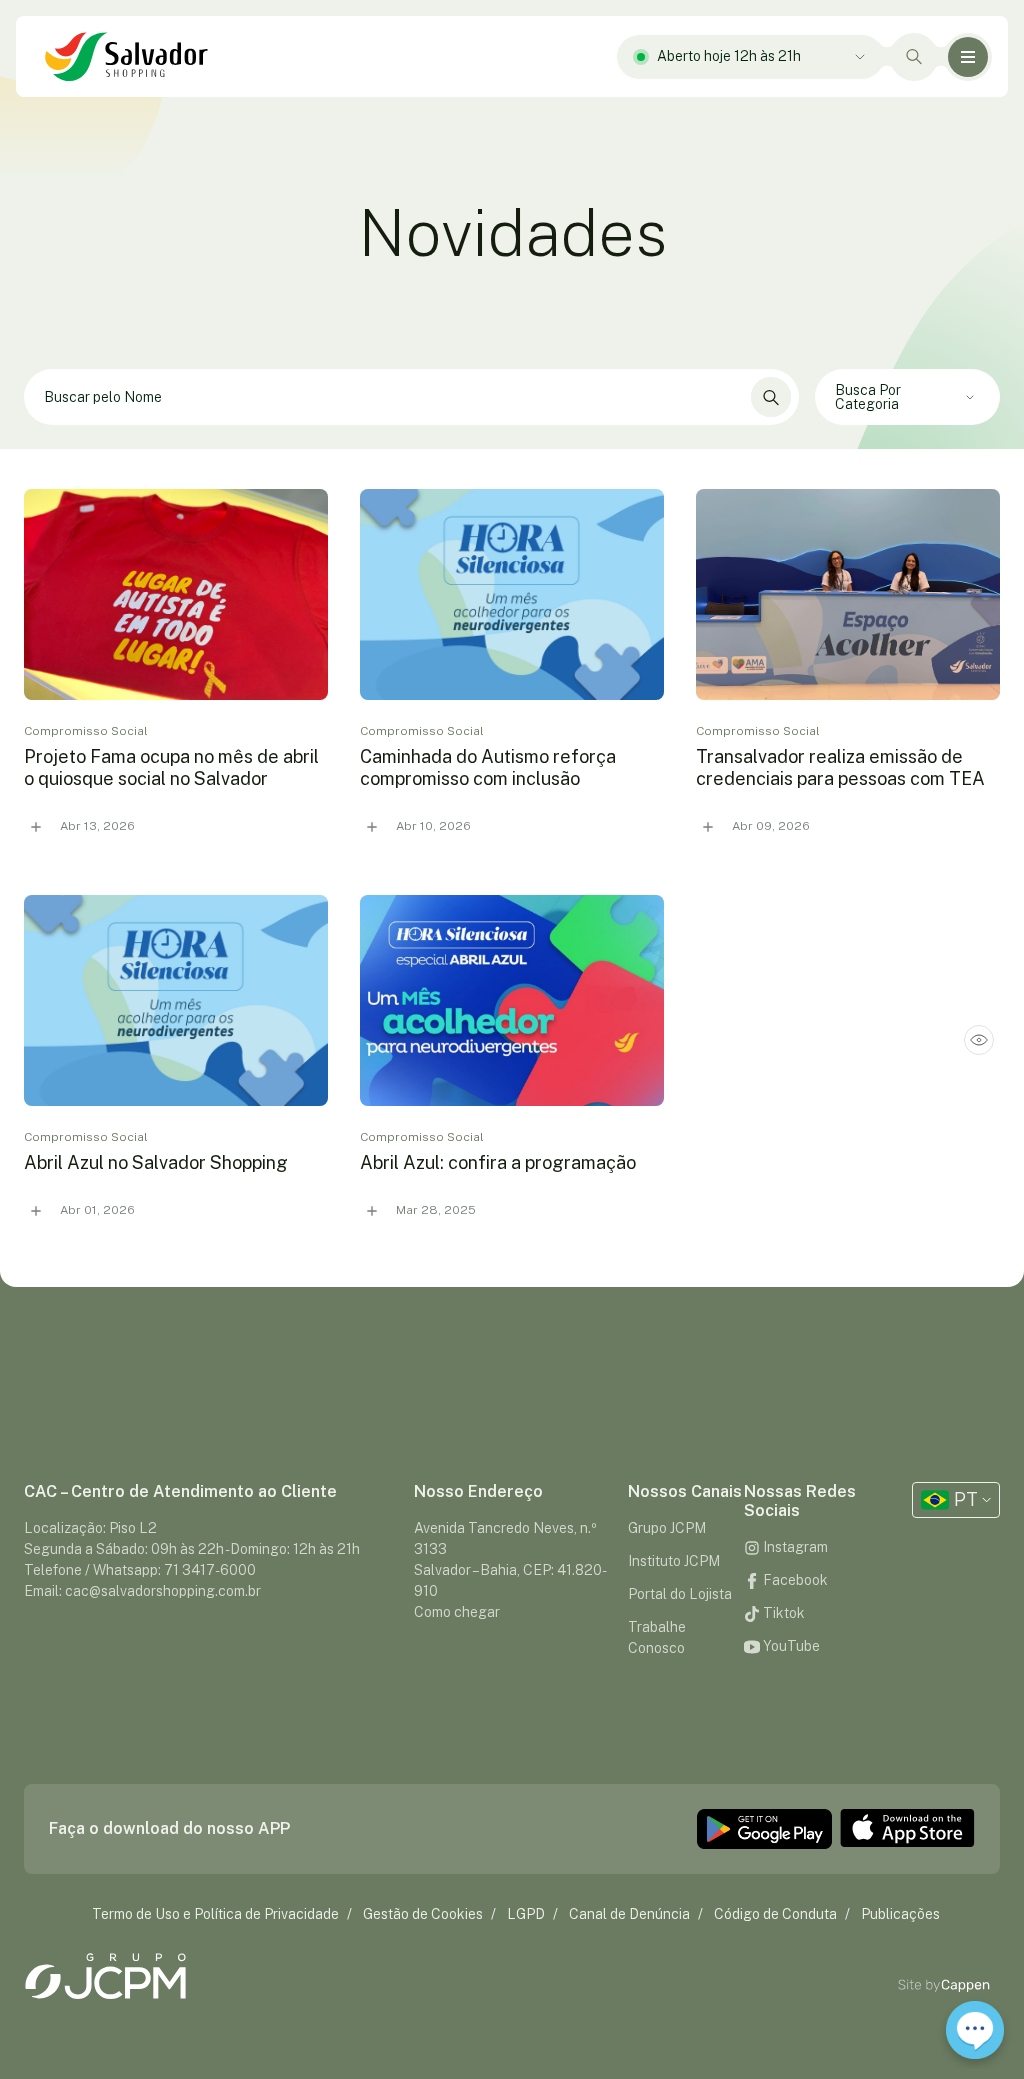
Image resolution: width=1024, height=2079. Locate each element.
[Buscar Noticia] (771, 397)
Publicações (900, 1914)
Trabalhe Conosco (657, 1637)
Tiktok (782, 1613)
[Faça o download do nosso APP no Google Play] (764, 1829)
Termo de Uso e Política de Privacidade (215, 1914)
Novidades (512, 233)
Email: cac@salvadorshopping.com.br (142, 1591)
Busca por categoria (868, 397)
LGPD (526, 1914)
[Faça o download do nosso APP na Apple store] (907, 1829)
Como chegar (457, 1612)
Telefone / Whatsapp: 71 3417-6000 (140, 1570)
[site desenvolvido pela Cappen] (966, 1985)
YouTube (790, 1646)
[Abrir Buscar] (914, 57)
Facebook (794, 1580)
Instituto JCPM (674, 1561)
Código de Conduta (775, 1914)
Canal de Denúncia (629, 1914)
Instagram (794, 1547)
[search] (512, 856)
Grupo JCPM (667, 1528)
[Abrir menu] (968, 57)
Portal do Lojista (680, 1594)
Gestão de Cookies (423, 1914)
